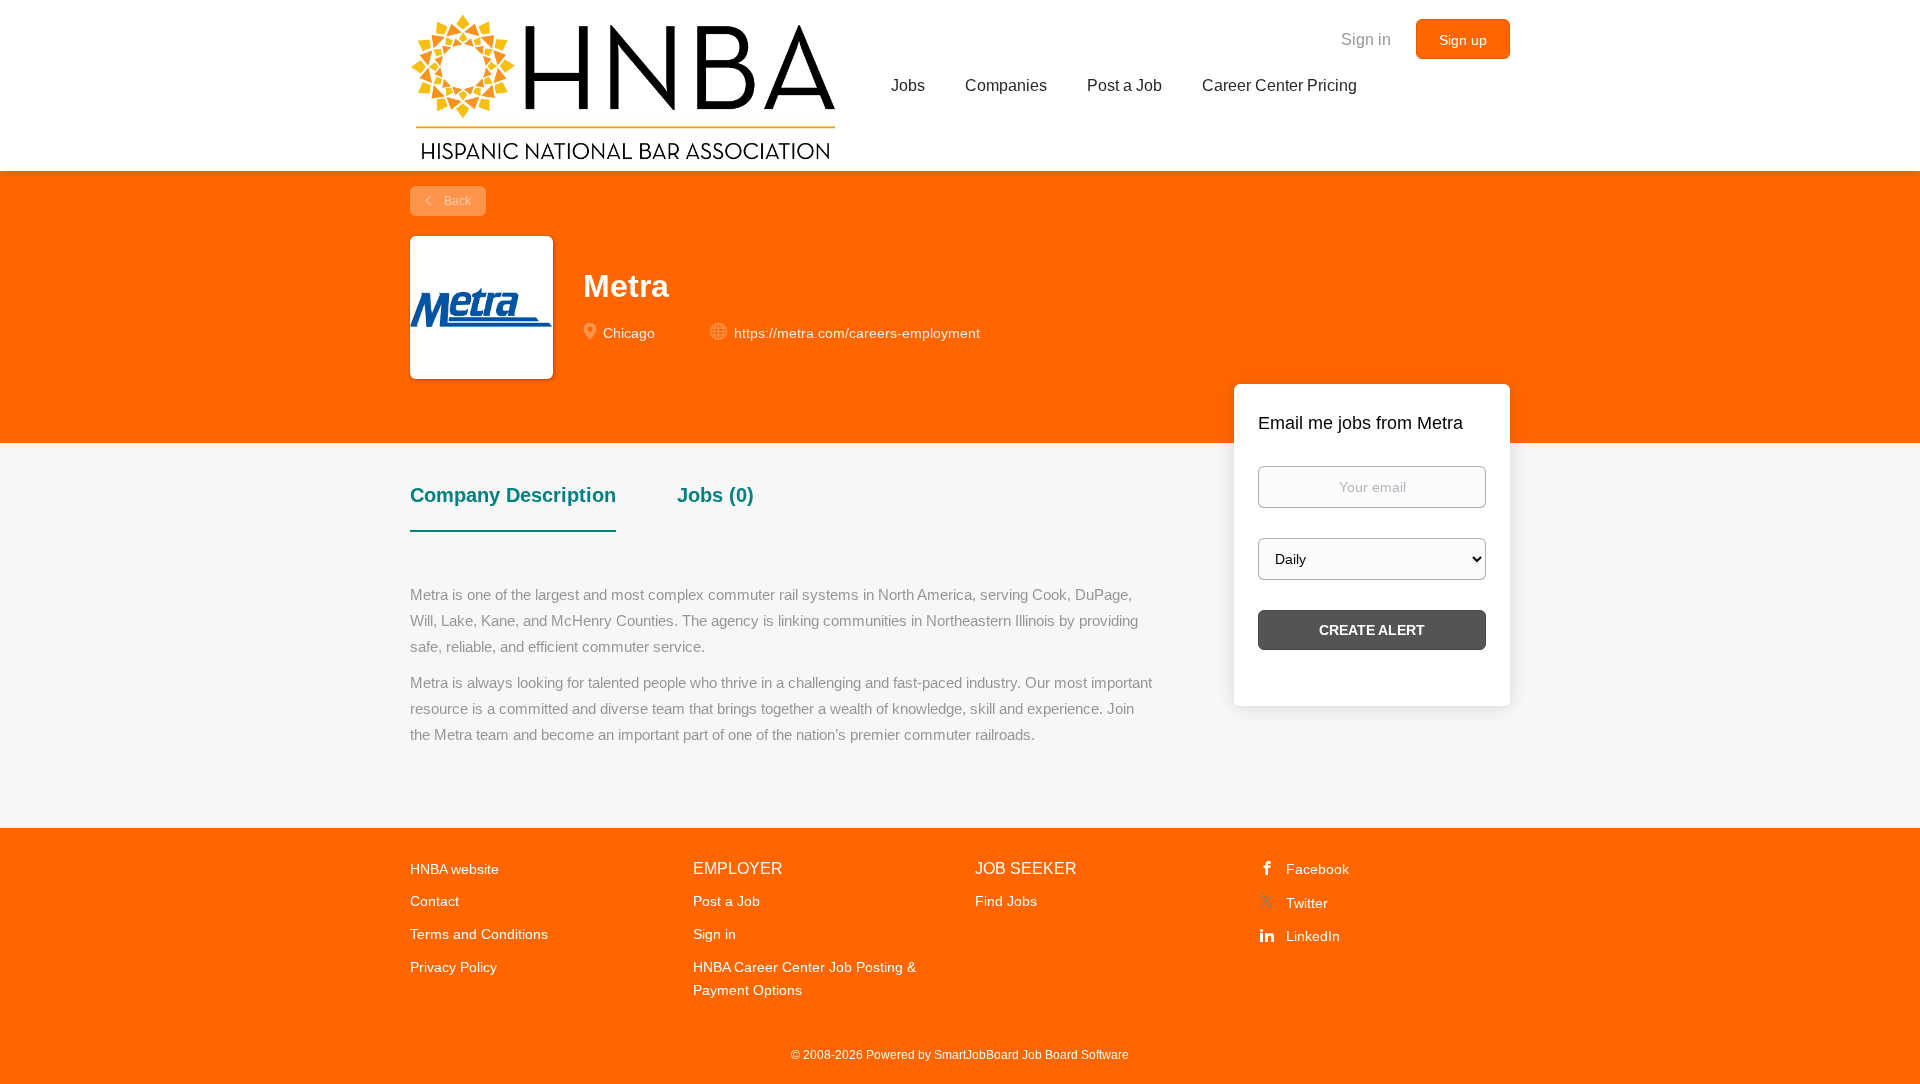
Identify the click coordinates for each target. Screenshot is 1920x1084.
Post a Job (726, 901)
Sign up (1463, 40)
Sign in (1366, 39)
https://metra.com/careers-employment (857, 333)
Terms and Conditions (479, 934)
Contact (434, 901)
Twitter (1307, 903)
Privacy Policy (453, 967)
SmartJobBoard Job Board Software (1031, 1055)
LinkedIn (1313, 936)
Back (456, 201)
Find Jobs (1006, 901)
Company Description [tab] (513, 495)
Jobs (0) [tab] (715, 495)
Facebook (1317, 869)
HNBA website (454, 869)
